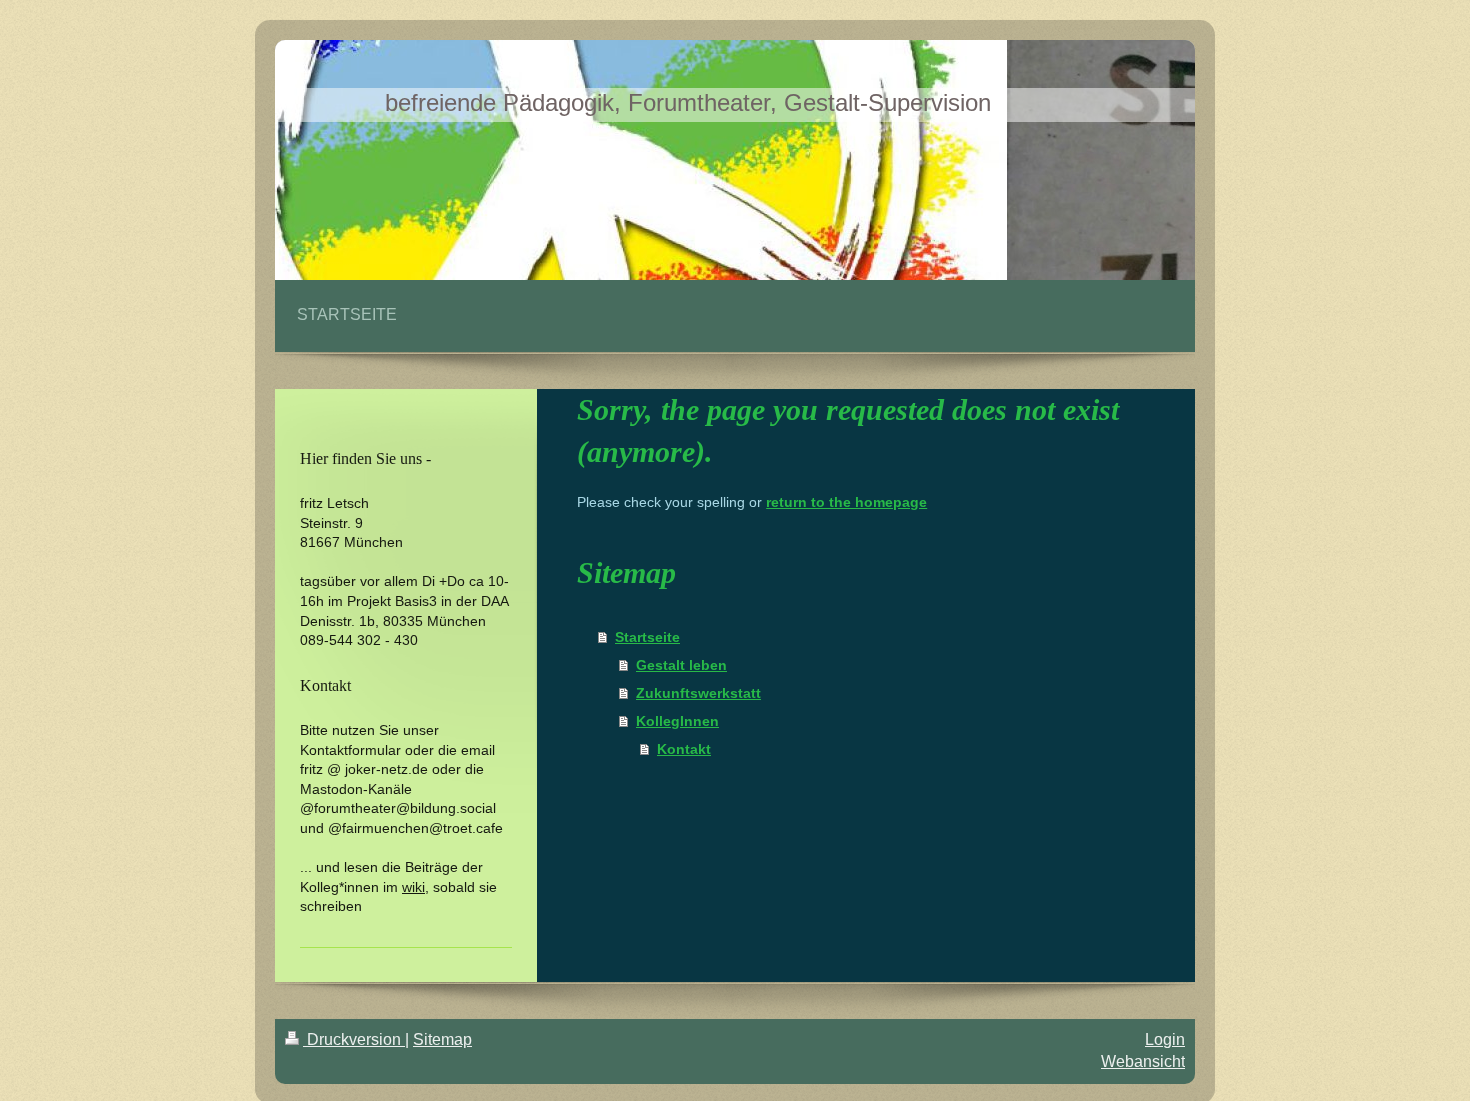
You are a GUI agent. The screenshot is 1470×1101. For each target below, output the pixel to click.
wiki (413, 887)
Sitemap (442, 1039)
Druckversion (354, 1039)
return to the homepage (846, 502)
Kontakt (684, 749)
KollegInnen (677, 721)
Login (1165, 1039)
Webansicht (1143, 1061)
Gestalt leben (681, 665)
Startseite (647, 637)
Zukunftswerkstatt (698, 693)
